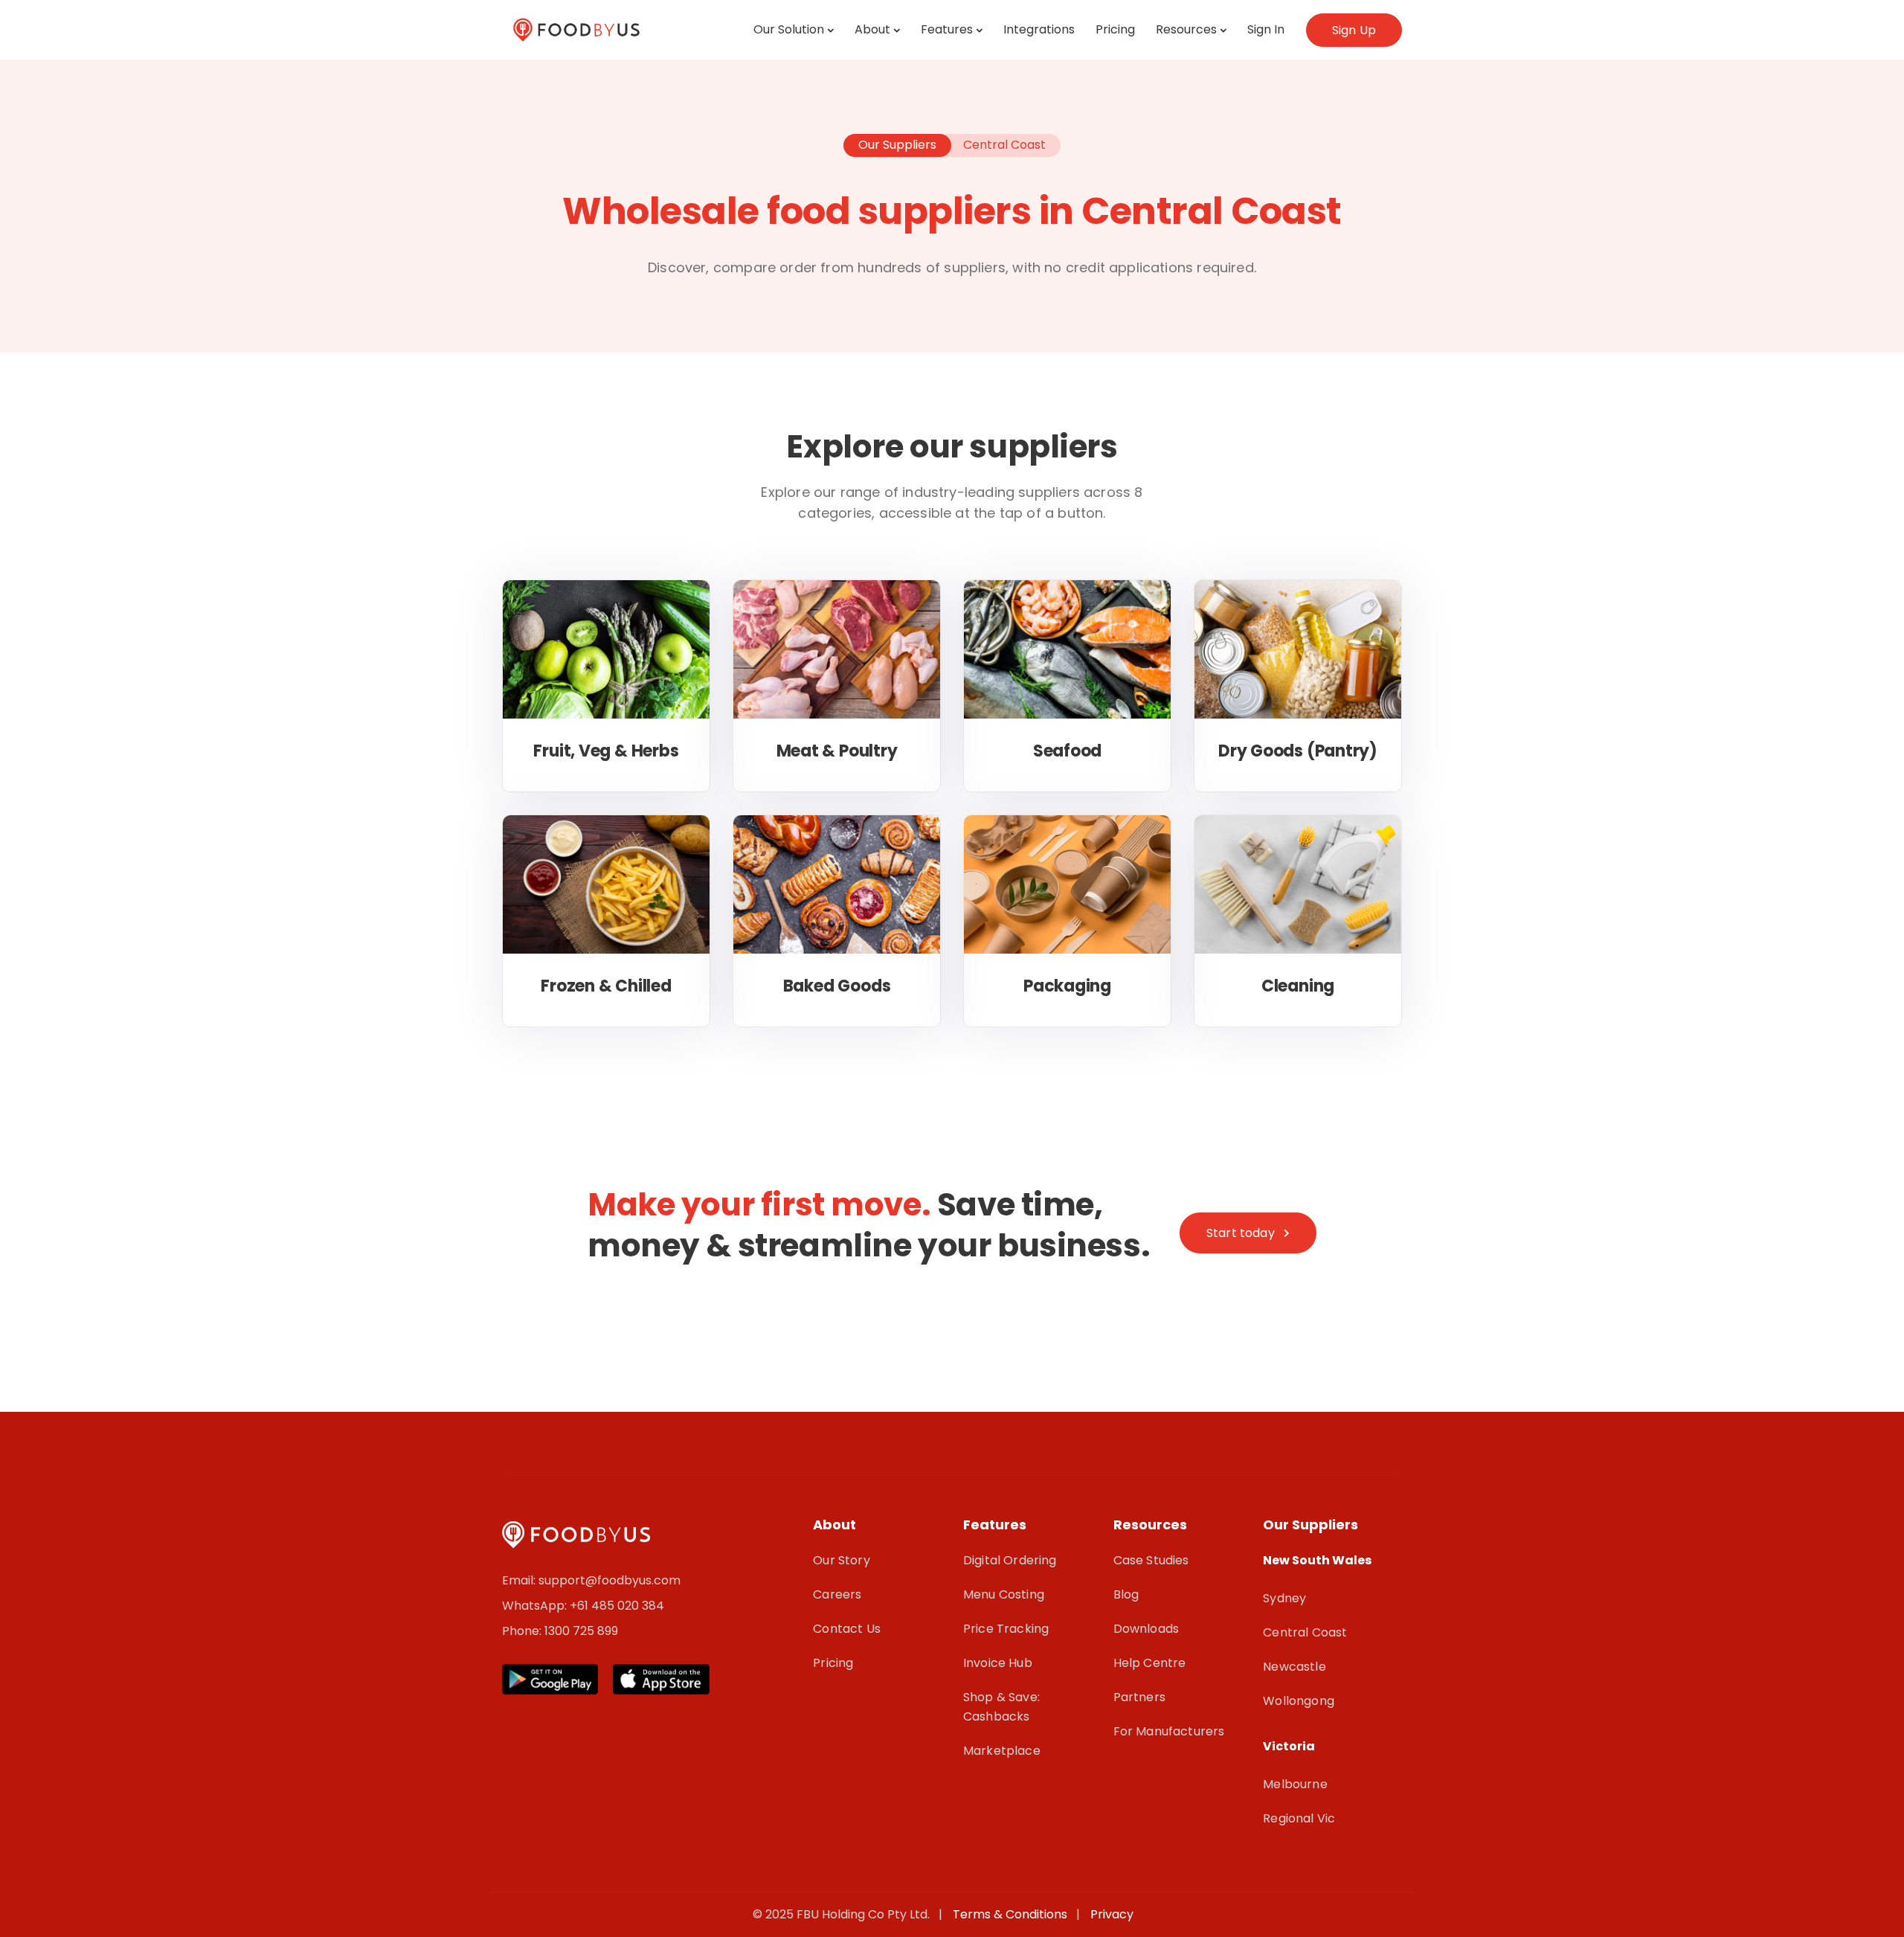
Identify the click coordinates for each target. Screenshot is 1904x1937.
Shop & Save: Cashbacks (1001, 1707)
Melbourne (1295, 1784)
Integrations (1039, 29)
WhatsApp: (536, 1606)
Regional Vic (1299, 1818)
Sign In (1266, 29)
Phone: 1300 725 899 (560, 1631)
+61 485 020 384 (617, 1606)
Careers (837, 1594)
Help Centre (1150, 1663)
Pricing (1115, 29)
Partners (1139, 1697)
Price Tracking (1006, 1629)
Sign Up (1354, 30)
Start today (1241, 1233)
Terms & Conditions (1013, 1914)
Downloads (1146, 1629)
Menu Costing (1004, 1594)
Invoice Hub (998, 1663)
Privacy (1112, 1914)
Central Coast (1305, 1632)
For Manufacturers (1169, 1731)
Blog (1126, 1594)
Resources (1186, 29)
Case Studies (1151, 1560)
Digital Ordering (1010, 1560)
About (872, 29)
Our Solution (789, 29)
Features (947, 29)
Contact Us (847, 1629)
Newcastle (1294, 1667)
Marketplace (1002, 1751)
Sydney (1284, 1598)
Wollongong (1299, 1701)
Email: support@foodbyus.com (591, 1580)
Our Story (841, 1560)
